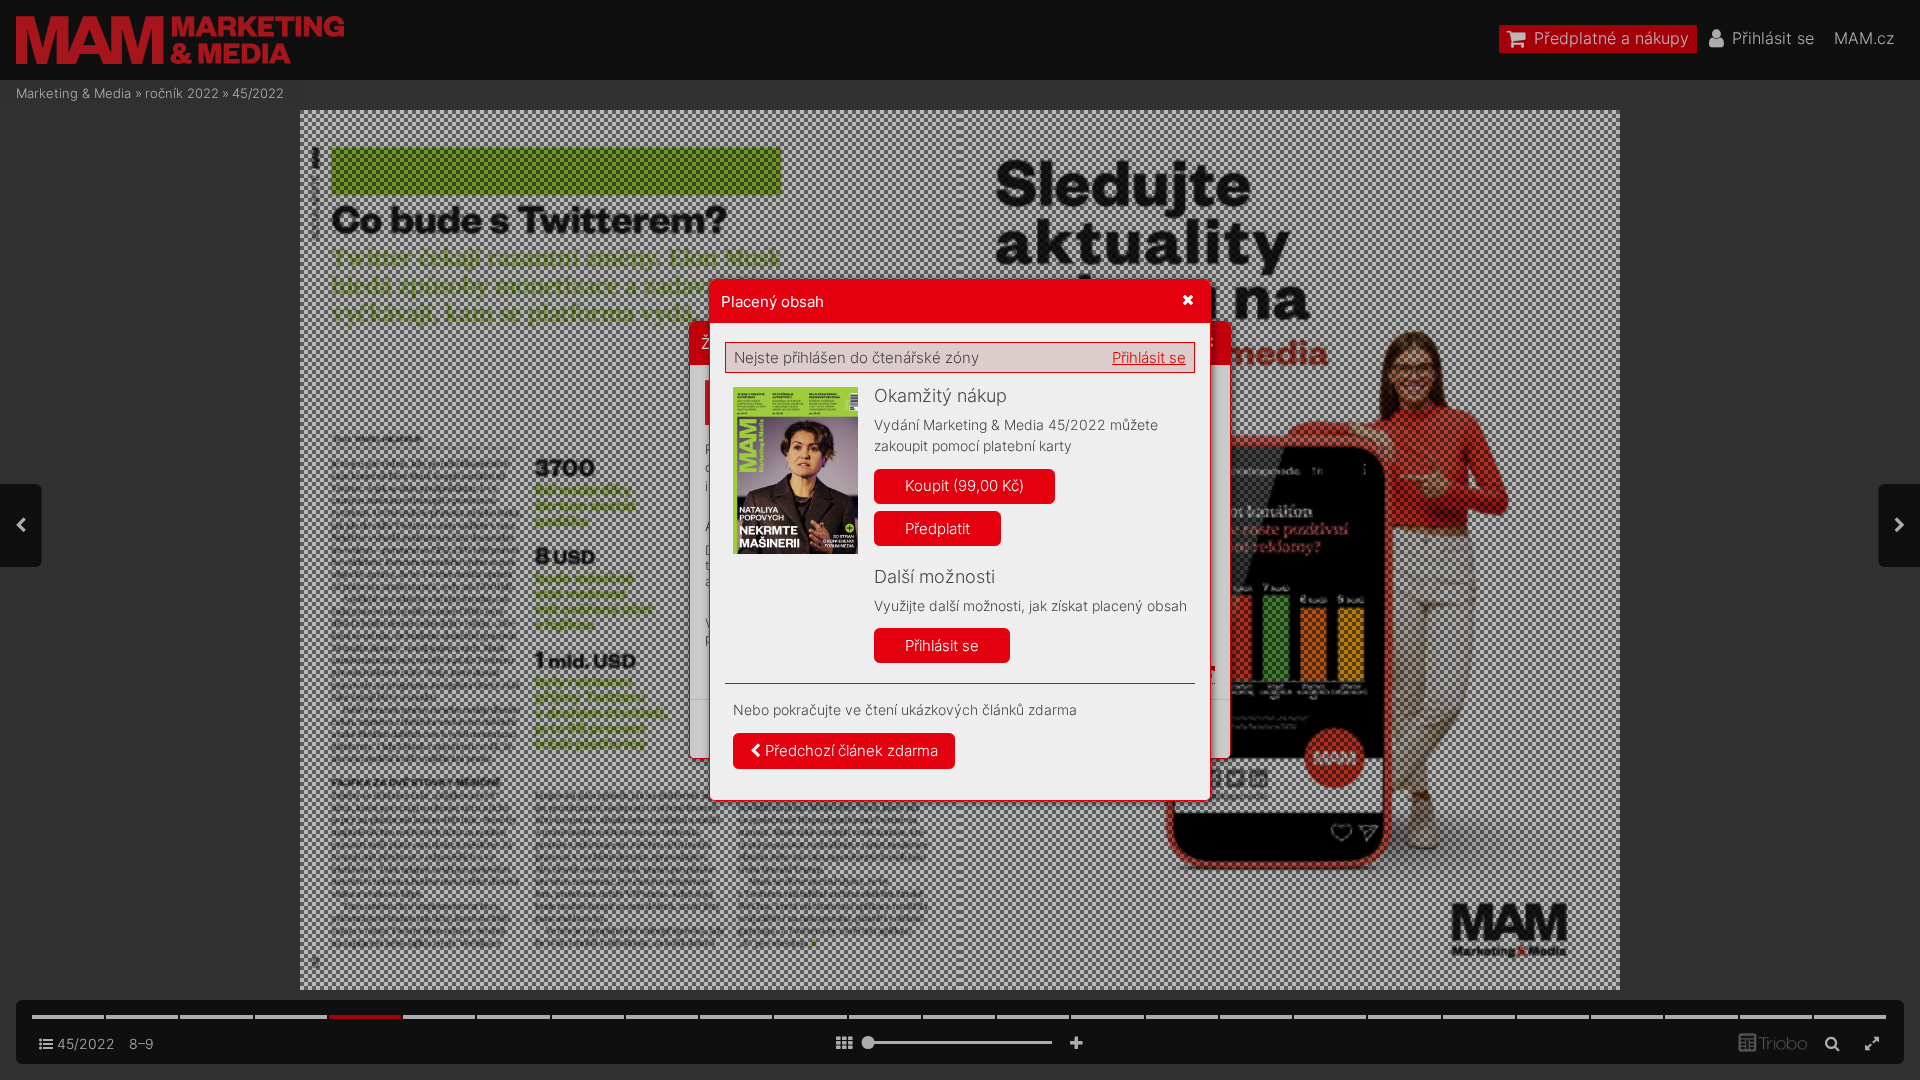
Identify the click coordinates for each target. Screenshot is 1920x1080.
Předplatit (937, 528)
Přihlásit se (1149, 357)
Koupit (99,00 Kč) (964, 485)
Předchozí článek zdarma (849, 750)
